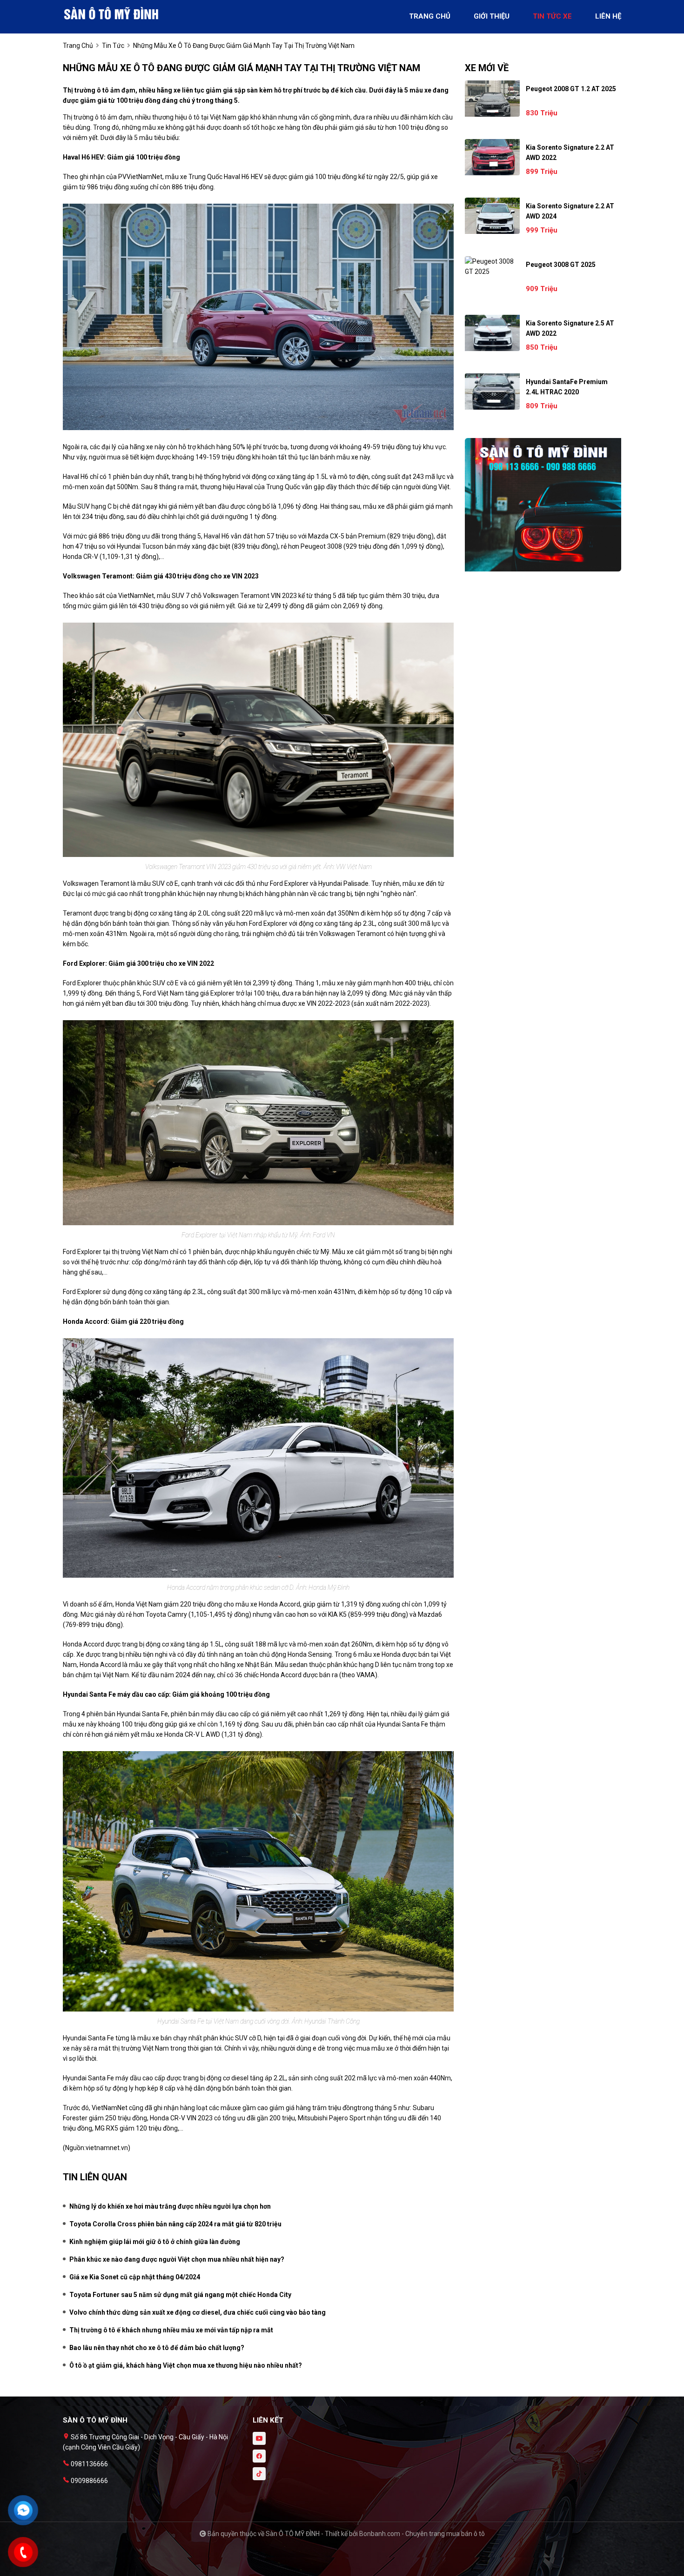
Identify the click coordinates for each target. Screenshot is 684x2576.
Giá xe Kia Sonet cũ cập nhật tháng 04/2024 (135, 2277)
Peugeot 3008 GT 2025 (561, 265)
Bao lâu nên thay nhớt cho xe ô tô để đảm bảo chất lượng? (157, 2348)
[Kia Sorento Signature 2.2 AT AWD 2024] (492, 216)
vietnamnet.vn (107, 2148)
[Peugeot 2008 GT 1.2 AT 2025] (492, 99)
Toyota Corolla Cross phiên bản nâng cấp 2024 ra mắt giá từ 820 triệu (175, 2224)
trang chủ (430, 16)
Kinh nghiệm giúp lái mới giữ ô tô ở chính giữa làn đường (155, 2242)
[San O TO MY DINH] (114, 13)
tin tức (113, 46)
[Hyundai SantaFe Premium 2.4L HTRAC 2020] (492, 392)
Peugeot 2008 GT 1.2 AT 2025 (571, 89)
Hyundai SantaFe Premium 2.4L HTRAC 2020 (567, 387)
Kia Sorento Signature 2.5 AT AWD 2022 (570, 328)
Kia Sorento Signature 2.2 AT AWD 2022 (570, 153)
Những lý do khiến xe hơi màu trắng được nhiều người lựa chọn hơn (170, 2206)
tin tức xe (552, 16)
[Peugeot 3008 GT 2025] (492, 266)
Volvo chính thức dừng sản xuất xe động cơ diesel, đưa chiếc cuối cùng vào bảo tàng (198, 2312)
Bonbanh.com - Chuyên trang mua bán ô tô (422, 2534)
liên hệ (608, 16)
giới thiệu (492, 16)
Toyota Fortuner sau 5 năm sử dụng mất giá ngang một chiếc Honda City (180, 2295)
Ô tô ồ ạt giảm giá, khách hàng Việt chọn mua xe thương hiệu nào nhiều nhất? (186, 2365)
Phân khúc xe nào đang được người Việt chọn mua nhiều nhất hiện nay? (177, 2259)
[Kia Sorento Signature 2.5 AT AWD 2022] (492, 333)
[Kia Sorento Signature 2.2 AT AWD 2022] (492, 157)
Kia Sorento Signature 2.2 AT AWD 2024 (570, 211)
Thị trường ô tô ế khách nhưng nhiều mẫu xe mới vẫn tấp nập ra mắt (171, 2330)
